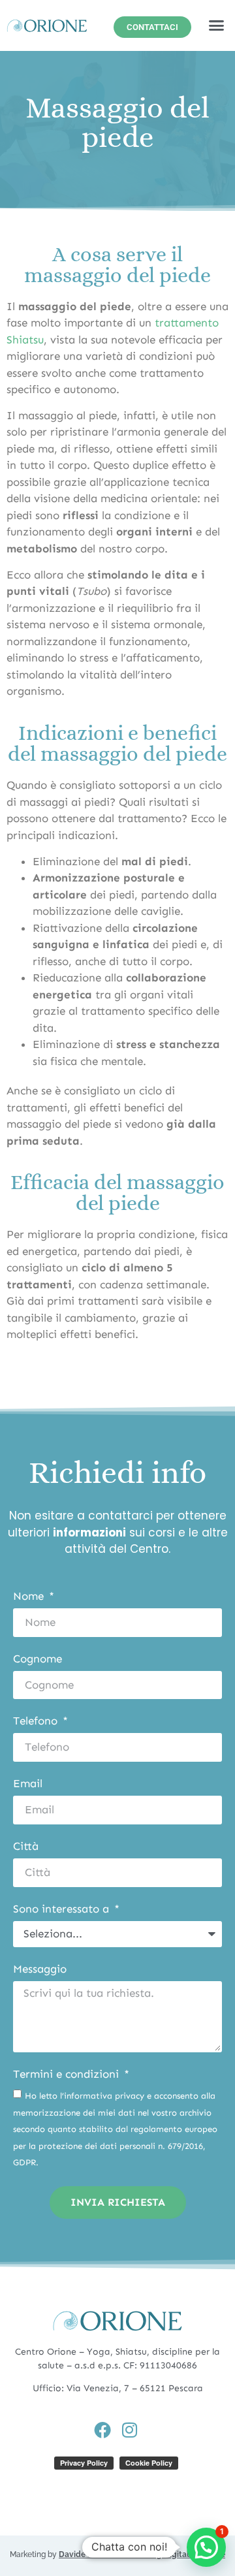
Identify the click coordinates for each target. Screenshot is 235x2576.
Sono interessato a (63, 1909)
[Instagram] (129, 2430)
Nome (30, 1597)
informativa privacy (104, 2096)
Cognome (38, 1659)
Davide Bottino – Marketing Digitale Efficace (142, 2554)
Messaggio (40, 1969)
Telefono (37, 1721)
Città (26, 1847)
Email (28, 1784)
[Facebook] (102, 2430)
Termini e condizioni (68, 2075)
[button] (217, 25)
